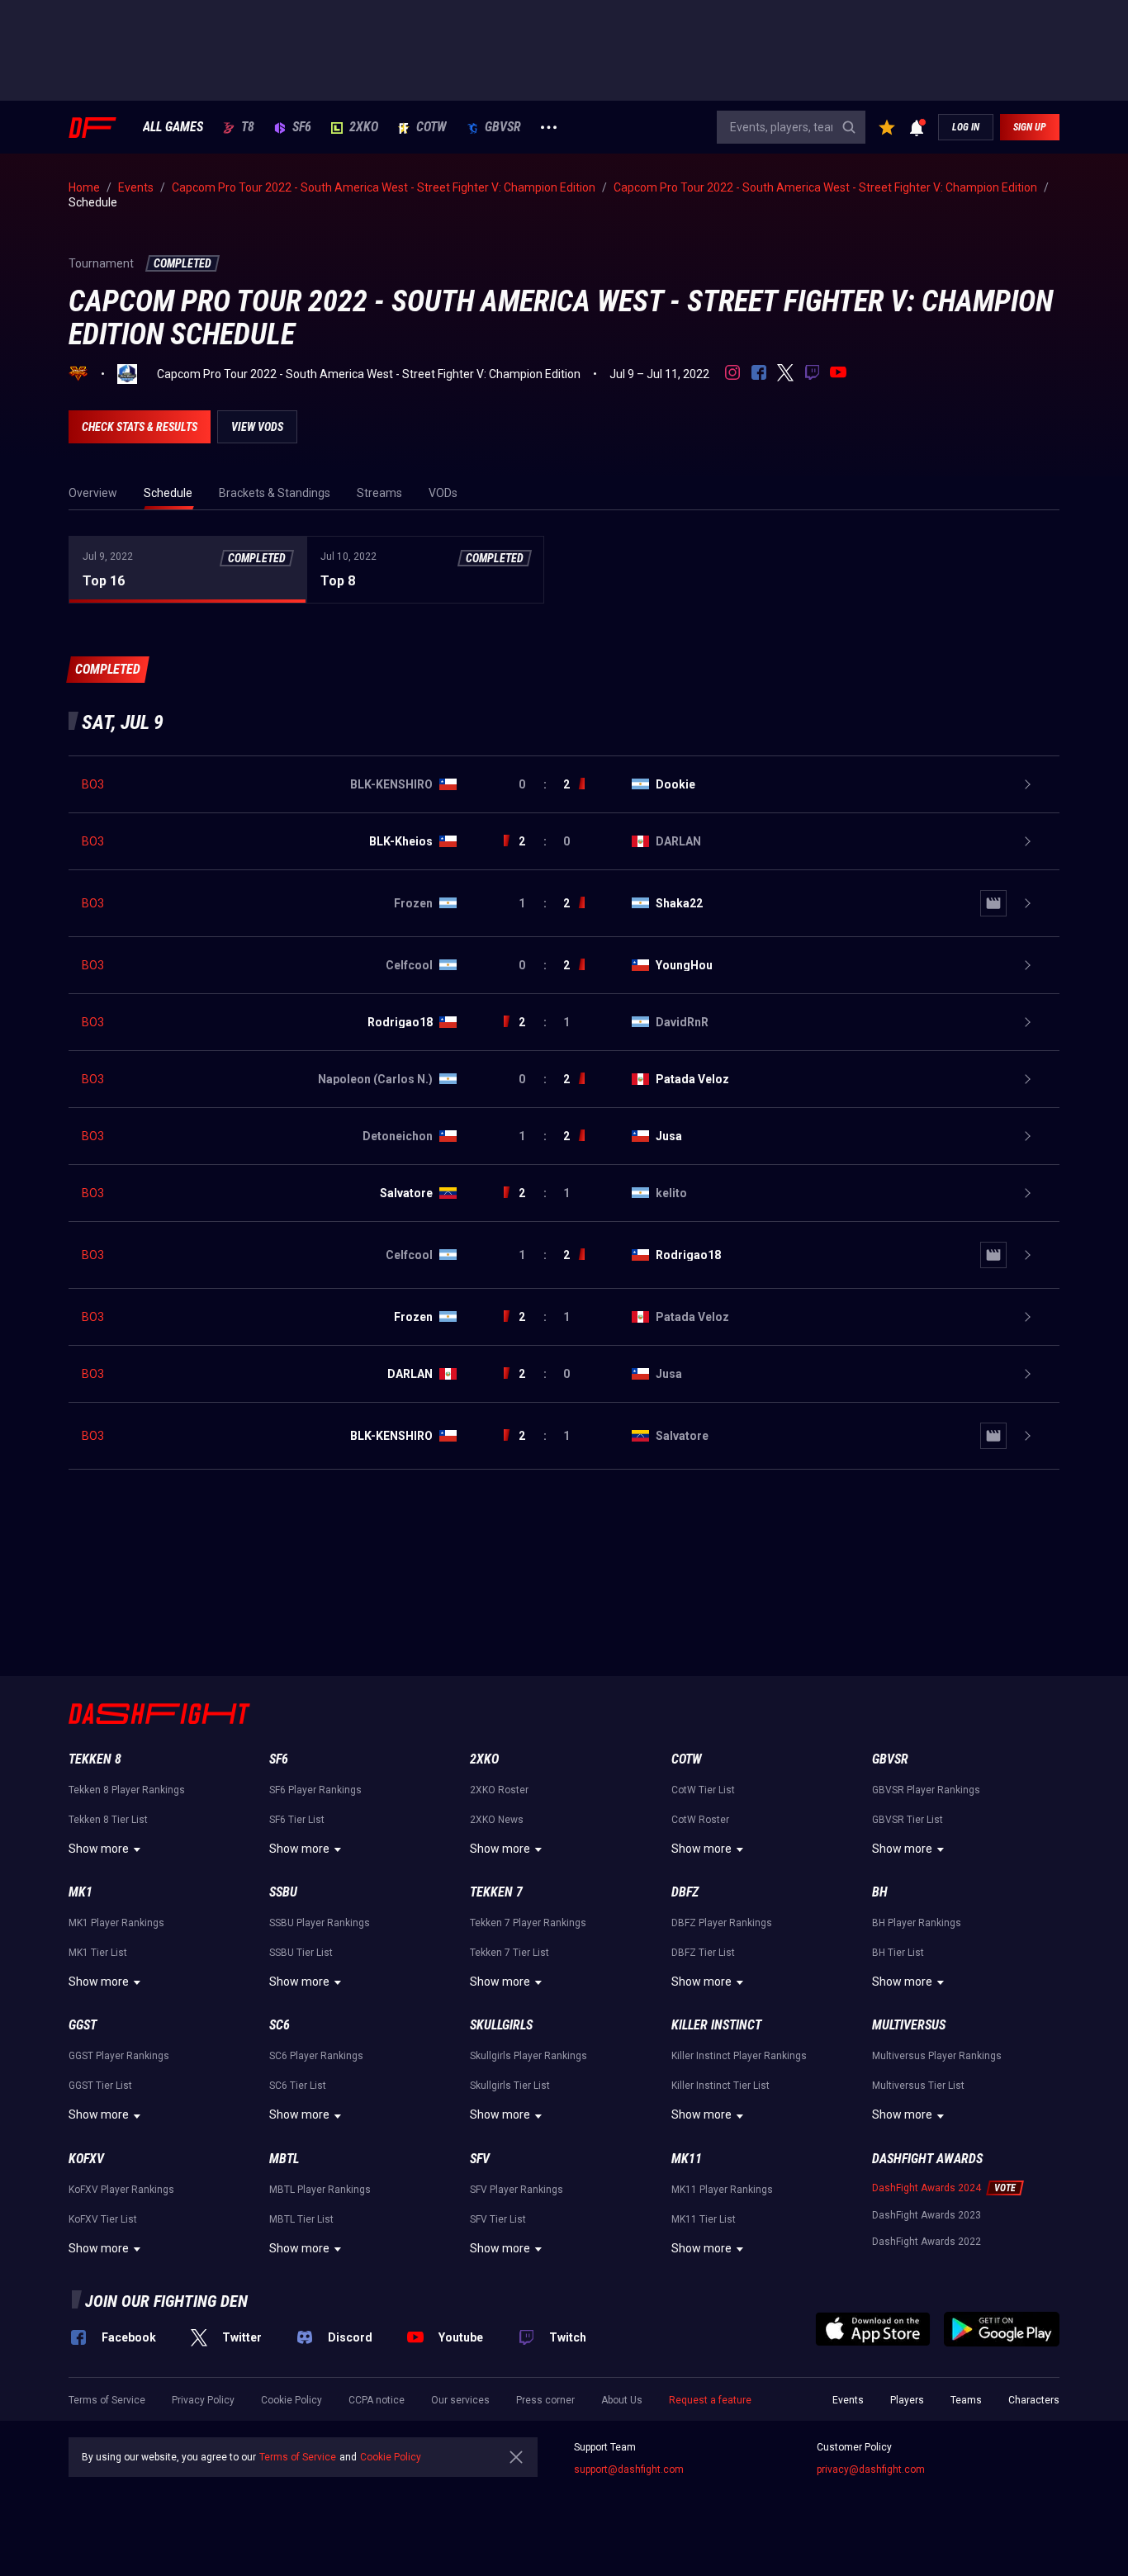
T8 (248, 127)
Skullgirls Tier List (510, 2086)
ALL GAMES (173, 127)
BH (880, 1892)
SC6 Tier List (298, 2086)
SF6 (302, 127)
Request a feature (710, 2400)
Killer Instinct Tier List (720, 2086)
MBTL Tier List (301, 2219)
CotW (431, 127)
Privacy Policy (203, 2400)
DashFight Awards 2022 (927, 2242)
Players (907, 2400)
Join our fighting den (166, 2301)
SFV (480, 2159)
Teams (966, 2400)
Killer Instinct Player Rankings (739, 2056)
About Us (622, 2400)
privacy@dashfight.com (871, 2469)
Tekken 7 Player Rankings (528, 1923)
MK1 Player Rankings (116, 1923)
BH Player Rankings (917, 1923)
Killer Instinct (716, 2025)
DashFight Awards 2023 (927, 2215)
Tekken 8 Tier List (108, 1820)
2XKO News (497, 1820)
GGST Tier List (100, 2086)
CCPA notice (377, 2400)
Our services (460, 2400)
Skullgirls (501, 2025)
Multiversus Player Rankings (937, 2056)
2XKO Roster (499, 1790)
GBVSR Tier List (908, 1820)
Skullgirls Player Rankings (528, 2056)
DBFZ (685, 1892)
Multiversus (909, 2025)
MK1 (81, 1892)
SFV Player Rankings (517, 2190)
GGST (83, 2025)
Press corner (545, 2400)
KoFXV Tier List (103, 2219)
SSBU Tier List (301, 1953)
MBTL (284, 2159)
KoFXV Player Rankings (121, 2190)
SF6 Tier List (297, 1820)
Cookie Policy (291, 2400)
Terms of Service (107, 2400)
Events (848, 2400)
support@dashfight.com (629, 2469)
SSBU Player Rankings (320, 1923)
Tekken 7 (496, 1892)
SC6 (280, 2025)
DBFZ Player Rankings (722, 1923)
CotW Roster (700, 1820)
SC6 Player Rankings (316, 2056)
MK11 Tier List (704, 2219)
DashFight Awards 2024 (927, 2188)
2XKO (364, 127)
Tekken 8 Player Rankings (127, 1790)
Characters (1034, 2400)
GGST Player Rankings (119, 2056)
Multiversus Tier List (918, 2086)
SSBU (283, 1892)
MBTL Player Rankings (320, 2190)
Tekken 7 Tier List (509, 1953)
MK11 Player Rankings (722, 2190)
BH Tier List (898, 1953)
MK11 (687, 2159)
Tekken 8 (95, 1759)
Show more (99, 1849)
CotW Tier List (703, 1790)
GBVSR (503, 127)
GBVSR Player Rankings (926, 1790)
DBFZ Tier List (703, 1953)
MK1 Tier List (98, 1953)
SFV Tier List (498, 2219)
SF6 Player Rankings (315, 1790)
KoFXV (86, 2159)
